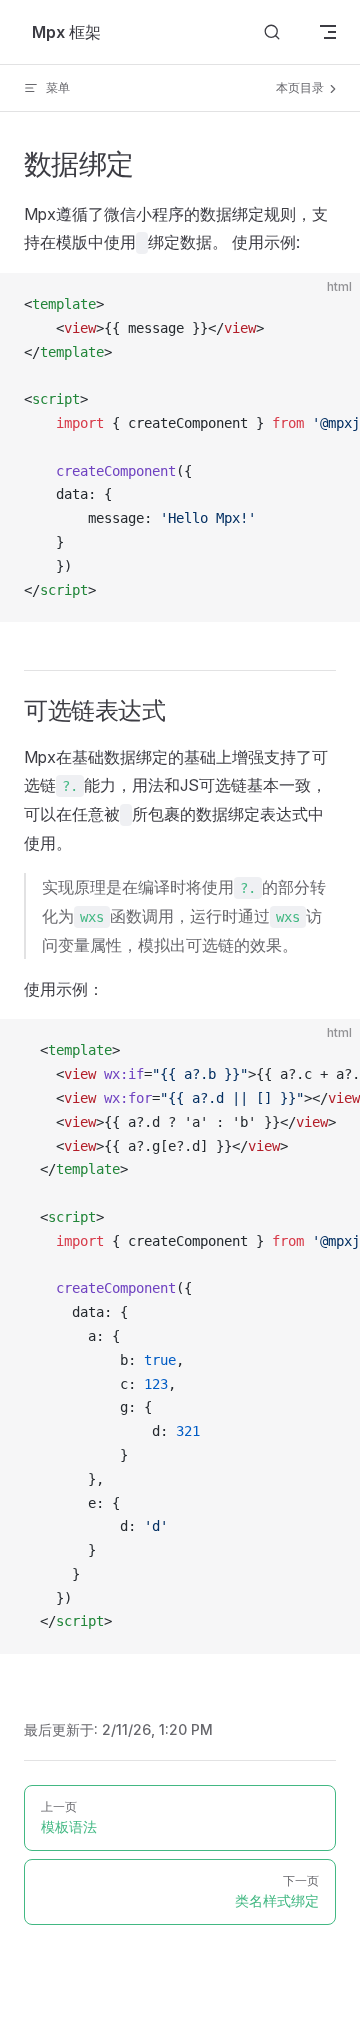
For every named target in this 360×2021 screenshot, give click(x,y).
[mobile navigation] (328, 32)
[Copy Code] (328, 305)
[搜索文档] (272, 32)
